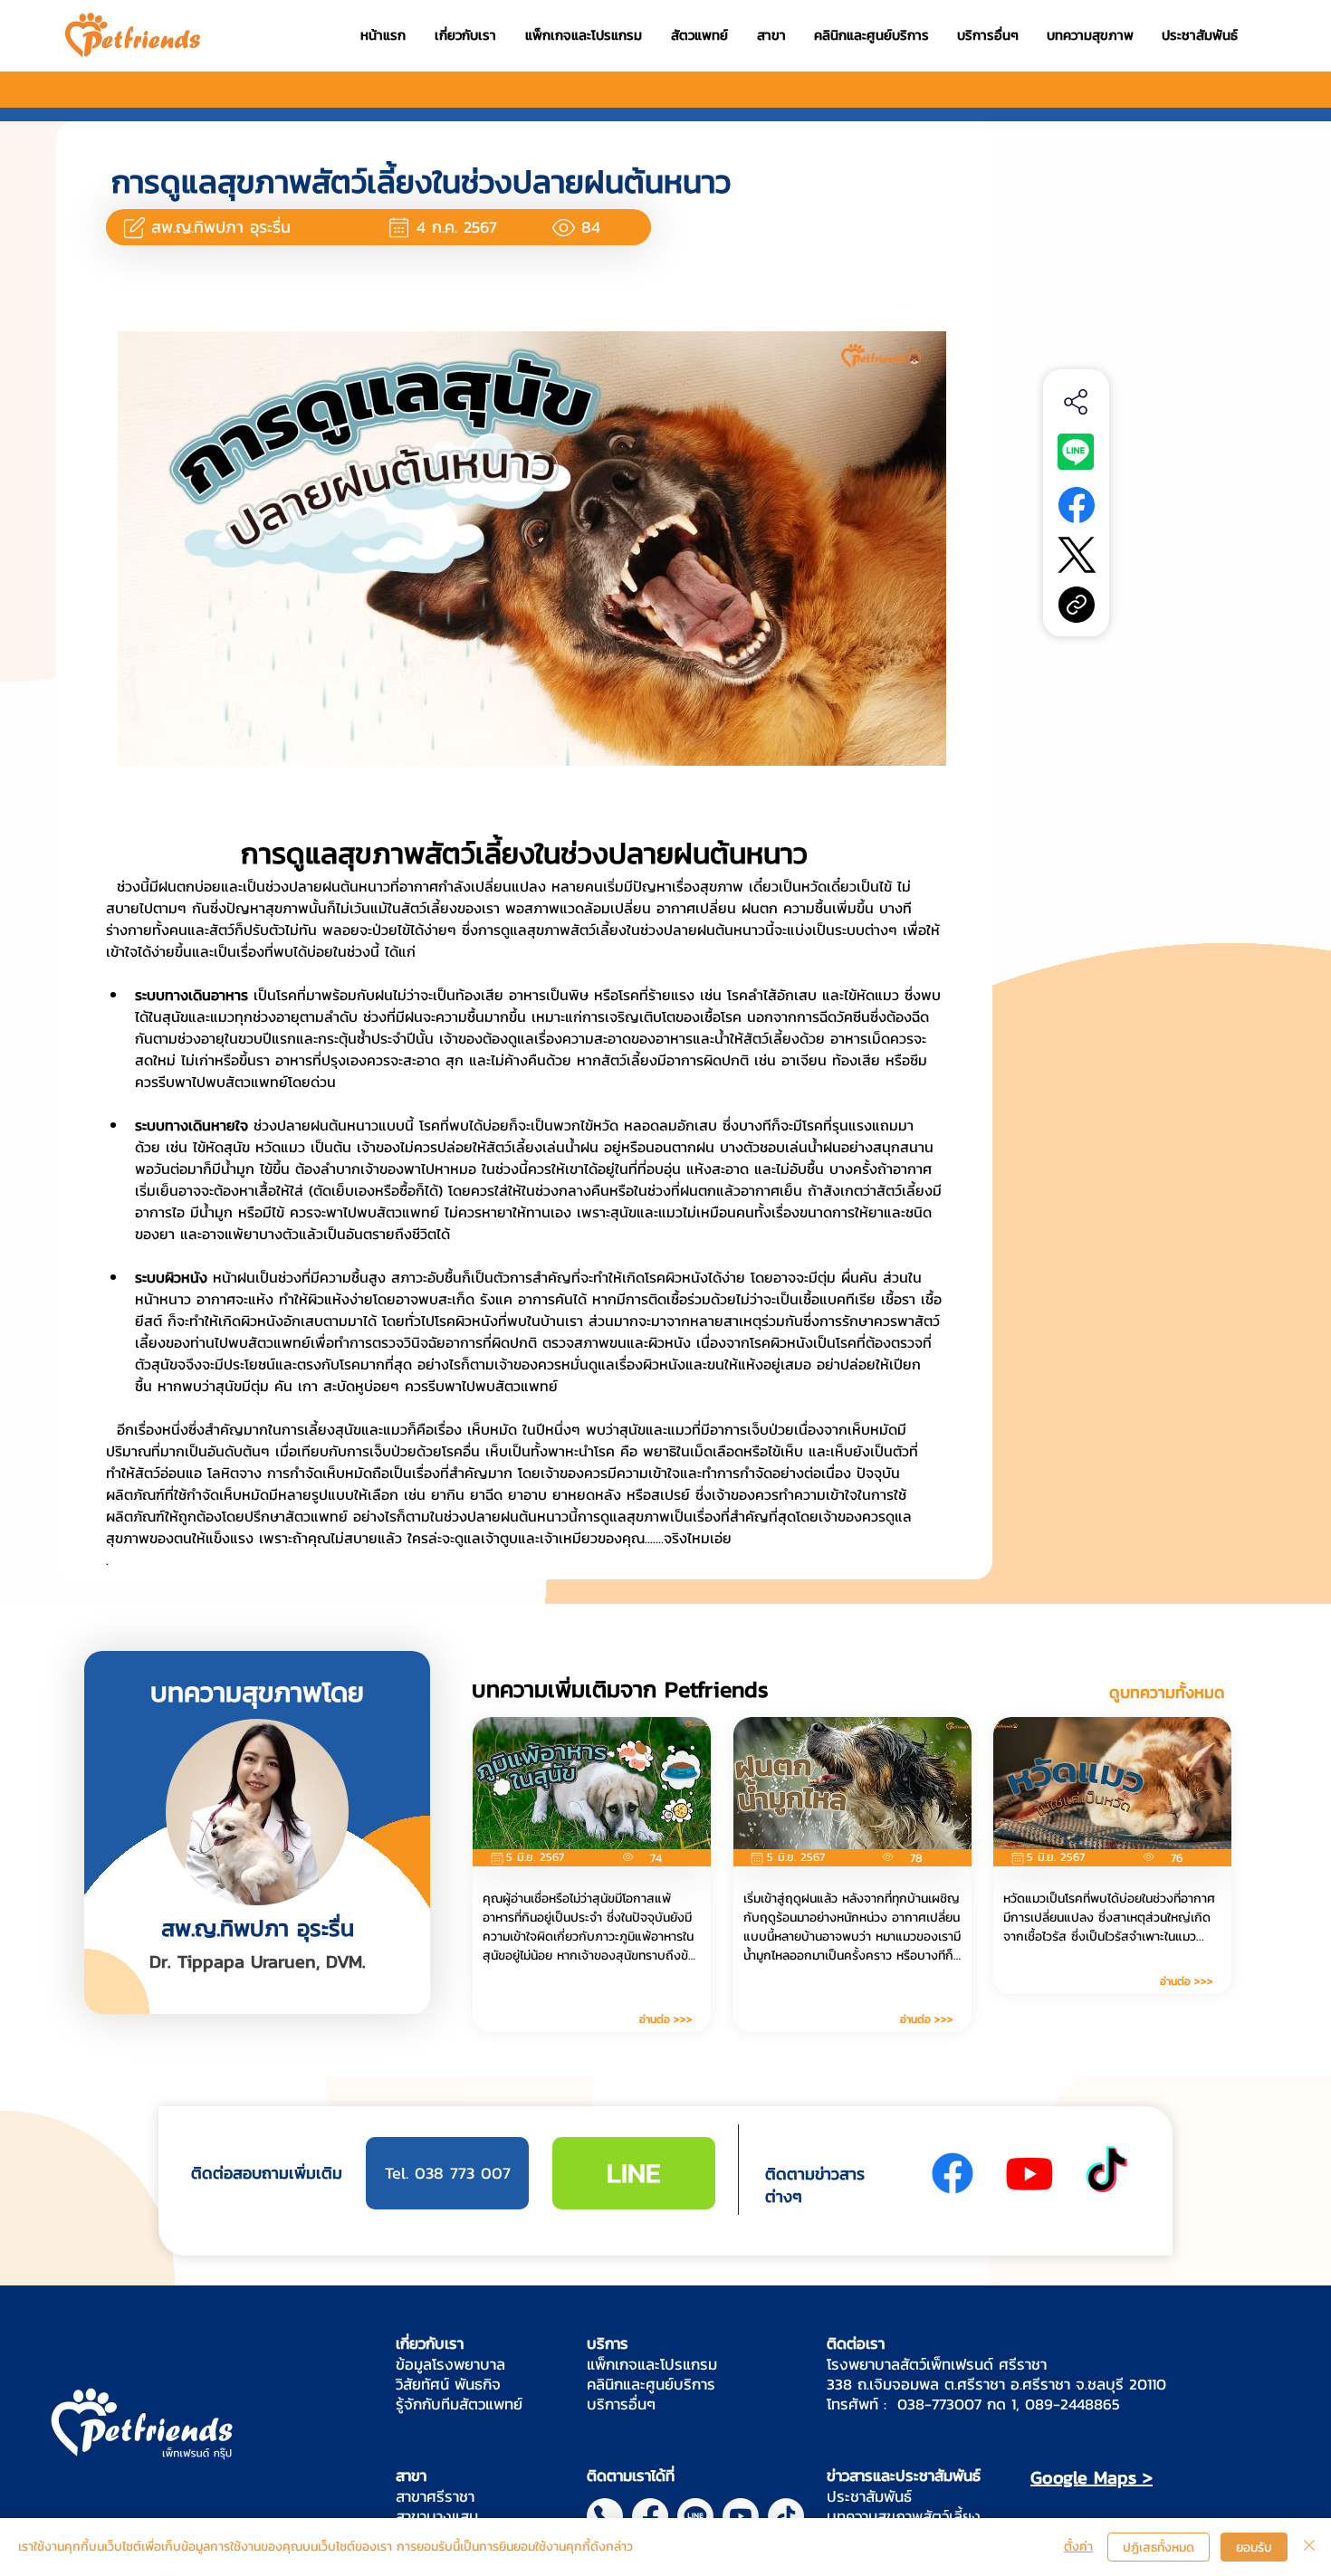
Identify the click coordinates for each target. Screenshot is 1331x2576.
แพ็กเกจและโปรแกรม (652, 2364)
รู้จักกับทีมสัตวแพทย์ (459, 2404)
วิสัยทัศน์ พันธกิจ (448, 2384)
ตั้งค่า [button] (1078, 2547)
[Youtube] (1029, 2173)
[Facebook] (1077, 505)
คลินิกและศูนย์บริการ (651, 2384)
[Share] (1076, 402)
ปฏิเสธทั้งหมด (1159, 2547)
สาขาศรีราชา (435, 2496)
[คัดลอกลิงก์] (1077, 605)
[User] (134, 227)
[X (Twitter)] (1077, 555)
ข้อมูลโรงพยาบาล (450, 2364)
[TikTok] (1106, 2173)
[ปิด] (1309, 2547)
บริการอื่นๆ (621, 2404)
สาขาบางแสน (437, 2516)
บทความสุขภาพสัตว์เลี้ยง (904, 2516)
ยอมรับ (1254, 2547)
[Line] (695, 2516)
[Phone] (605, 2516)
